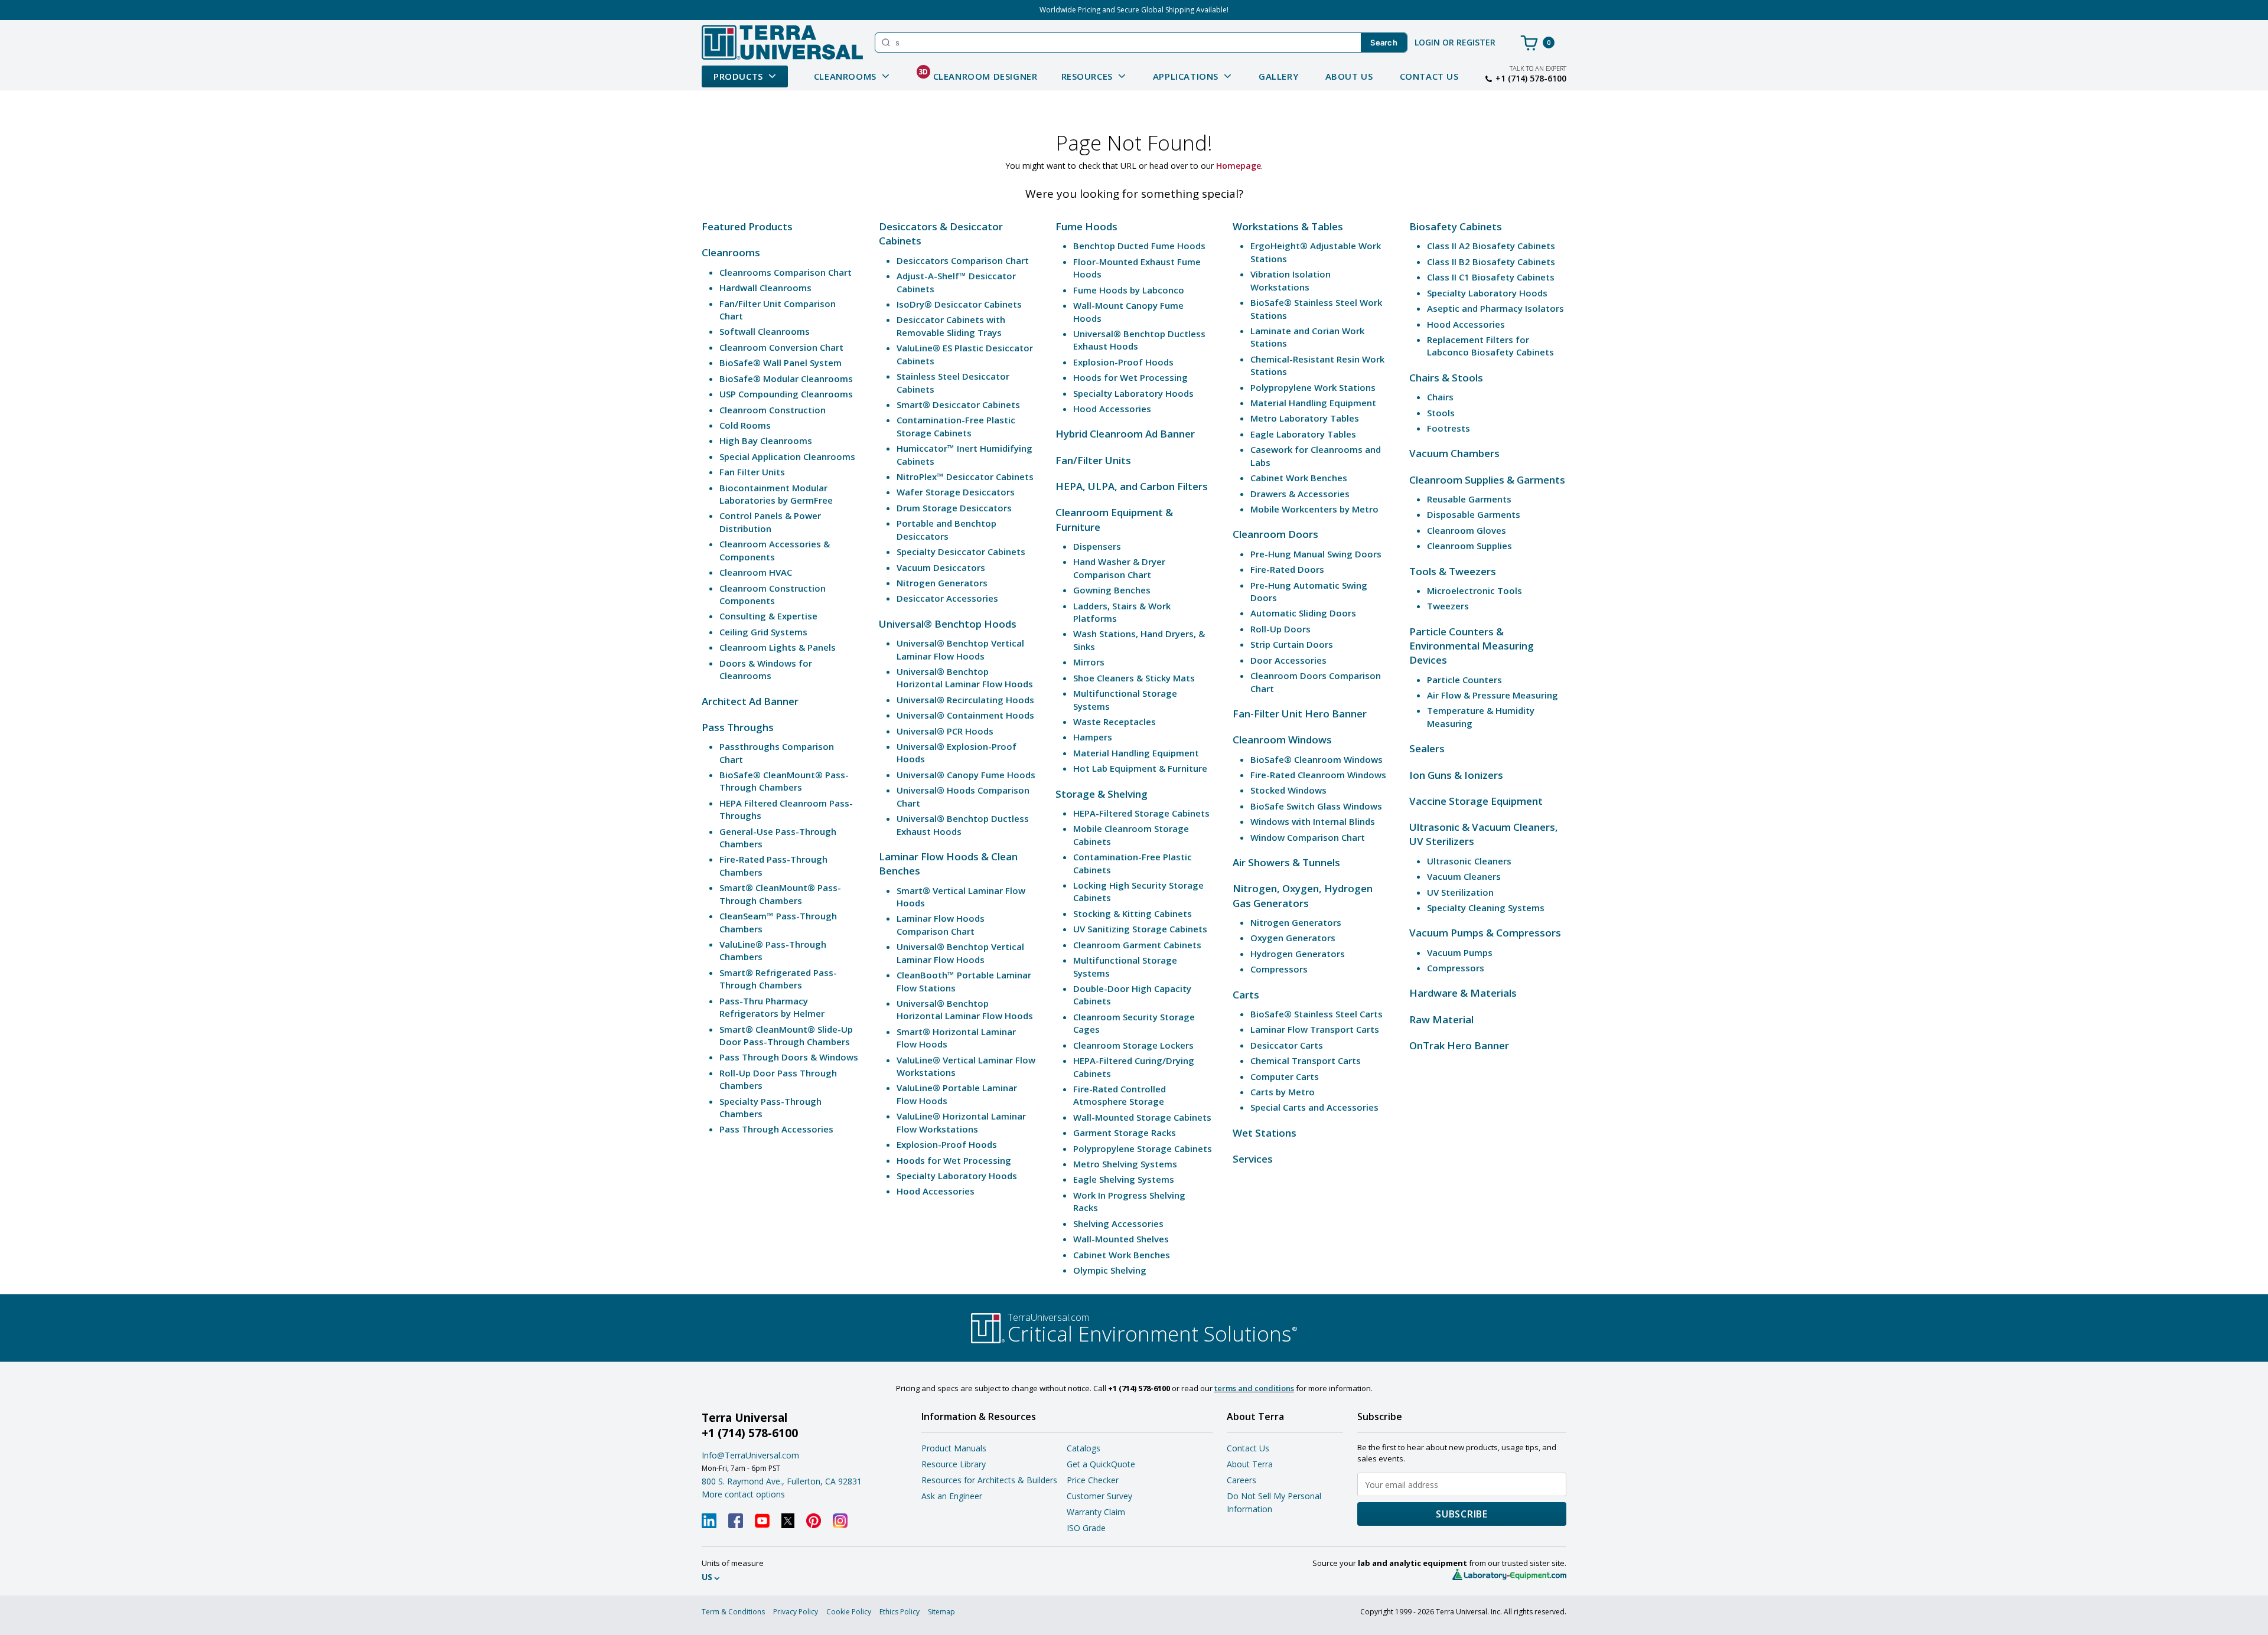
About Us (1349, 76)
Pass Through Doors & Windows (789, 1057)
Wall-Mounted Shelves (1121, 1239)
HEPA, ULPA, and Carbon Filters (1132, 486)
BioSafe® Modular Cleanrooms (786, 378)
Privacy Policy (796, 1612)
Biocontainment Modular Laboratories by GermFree (776, 494)
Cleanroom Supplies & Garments (1487, 480)
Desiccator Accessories (947, 598)
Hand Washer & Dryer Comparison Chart (1119, 568)
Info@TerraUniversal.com (750, 1455)
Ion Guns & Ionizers (1456, 775)
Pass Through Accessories (776, 1129)
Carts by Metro (1283, 1092)
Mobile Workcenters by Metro (1314, 509)
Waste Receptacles (1115, 722)
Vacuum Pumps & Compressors (1485, 933)
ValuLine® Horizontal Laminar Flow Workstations (961, 1122)
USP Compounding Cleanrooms (786, 394)
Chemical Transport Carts (1306, 1060)
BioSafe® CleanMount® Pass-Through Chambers (784, 781)
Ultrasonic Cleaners (1469, 861)
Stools (1441, 413)
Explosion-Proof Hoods (947, 1144)
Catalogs (1084, 1448)
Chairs (1440, 397)
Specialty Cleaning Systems (1486, 908)
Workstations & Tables (1288, 226)
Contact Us (1429, 76)
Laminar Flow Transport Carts (1315, 1029)
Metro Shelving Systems (1125, 1164)
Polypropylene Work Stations (1313, 387)
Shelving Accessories (1118, 1223)
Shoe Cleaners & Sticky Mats (1134, 678)
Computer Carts (1285, 1076)
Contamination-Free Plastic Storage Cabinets (956, 426)
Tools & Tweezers (1453, 571)
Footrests (1449, 428)
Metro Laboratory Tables (1305, 418)
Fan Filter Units (752, 472)
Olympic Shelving (1110, 1270)
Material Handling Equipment (1136, 753)
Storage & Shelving (1102, 794)
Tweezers (1448, 606)
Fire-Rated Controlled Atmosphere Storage (1120, 1095)
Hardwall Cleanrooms (765, 288)
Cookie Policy (849, 1612)
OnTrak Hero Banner (1459, 1045)
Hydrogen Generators (1298, 954)
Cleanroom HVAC (756, 572)
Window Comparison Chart (1308, 837)
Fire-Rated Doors (1287, 569)
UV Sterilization (1460, 892)
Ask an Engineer (952, 1496)
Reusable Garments (1469, 499)
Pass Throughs (738, 727)
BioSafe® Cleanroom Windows (1317, 759)
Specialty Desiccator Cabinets (961, 551)
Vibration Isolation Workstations (1291, 280)
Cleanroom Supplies (1469, 546)
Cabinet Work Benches (1122, 1255)
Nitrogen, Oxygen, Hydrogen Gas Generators (1303, 895)
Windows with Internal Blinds (1313, 821)
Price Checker (1093, 1480)
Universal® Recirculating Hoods (965, 700)
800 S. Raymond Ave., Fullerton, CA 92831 (782, 1481)
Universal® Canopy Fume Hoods (966, 775)
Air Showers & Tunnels (1286, 862)
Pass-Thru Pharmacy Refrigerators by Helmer (772, 1007)
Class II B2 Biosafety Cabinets (1491, 262)
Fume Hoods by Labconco (1129, 290)
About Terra (1250, 1464)
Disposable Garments (1474, 514)
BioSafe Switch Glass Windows (1316, 806)
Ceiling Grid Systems (763, 632)
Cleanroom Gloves (1467, 530)
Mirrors (1089, 662)
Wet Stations (1265, 1133)
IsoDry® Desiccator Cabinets (959, 304)
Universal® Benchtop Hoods (948, 624)
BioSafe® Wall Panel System (781, 363)
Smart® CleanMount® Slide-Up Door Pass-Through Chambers (786, 1035)
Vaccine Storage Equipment (1476, 801)
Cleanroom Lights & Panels (778, 647)
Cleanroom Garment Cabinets (1137, 945)
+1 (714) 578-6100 (1531, 79)
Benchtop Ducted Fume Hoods (1139, 246)
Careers (1241, 1480)
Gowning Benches (1112, 590)
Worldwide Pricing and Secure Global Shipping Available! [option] (1134, 10)
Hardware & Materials (1463, 993)
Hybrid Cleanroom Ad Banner (1125, 434)
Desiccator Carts (1287, 1045)
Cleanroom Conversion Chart (781, 347)
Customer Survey (1099, 1496)
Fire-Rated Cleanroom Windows (1318, 775)
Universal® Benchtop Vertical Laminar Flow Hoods (960, 649)
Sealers (1427, 748)
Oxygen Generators (1293, 938)
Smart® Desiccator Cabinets (958, 404)
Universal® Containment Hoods (965, 715)
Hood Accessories (936, 1191)
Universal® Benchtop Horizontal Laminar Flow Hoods (965, 678)
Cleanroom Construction (773, 410)
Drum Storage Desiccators (954, 508)
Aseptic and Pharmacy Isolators (1495, 308)
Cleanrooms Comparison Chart (786, 272)
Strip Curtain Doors (1292, 644)
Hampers (1093, 737)
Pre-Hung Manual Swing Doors (1316, 554)
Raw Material (1441, 1019)
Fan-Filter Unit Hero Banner (1300, 714)
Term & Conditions (733, 1612)
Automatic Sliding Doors (1303, 613)
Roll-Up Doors (1280, 629)
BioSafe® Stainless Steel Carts (1317, 1014)
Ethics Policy (900, 1612)
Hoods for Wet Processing (954, 1160)
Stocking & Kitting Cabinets (1133, 913)
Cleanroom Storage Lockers (1133, 1045)
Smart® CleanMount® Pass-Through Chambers (780, 894)
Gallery (1278, 76)
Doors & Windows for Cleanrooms (766, 669)
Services (1253, 1159)
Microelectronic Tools (1474, 590)
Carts (1246, 995)
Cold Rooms (745, 425)
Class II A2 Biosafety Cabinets (1491, 246)
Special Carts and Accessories (1314, 1107)
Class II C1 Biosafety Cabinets (1491, 277)
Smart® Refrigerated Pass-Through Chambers (778, 979)
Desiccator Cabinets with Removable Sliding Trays (951, 326)
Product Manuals (954, 1448)
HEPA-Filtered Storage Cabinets (1141, 813)
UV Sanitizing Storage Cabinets (1140, 929)
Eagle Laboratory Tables (1303, 434)
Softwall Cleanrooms (765, 331)
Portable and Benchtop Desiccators (946, 529)
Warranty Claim (1096, 1512)
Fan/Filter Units (1093, 460)
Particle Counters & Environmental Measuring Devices (1472, 646)
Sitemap (941, 1612)
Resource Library (954, 1464)
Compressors (1279, 969)
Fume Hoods (1086, 226)
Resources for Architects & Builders (989, 1480)
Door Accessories (1288, 660)
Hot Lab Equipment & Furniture (1140, 768)
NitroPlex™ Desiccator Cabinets (965, 477)
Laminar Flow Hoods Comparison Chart (941, 924)
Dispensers (1097, 546)
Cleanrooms (731, 252)
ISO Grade (1086, 1528)
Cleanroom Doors (1275, 534)
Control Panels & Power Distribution (770, 522)
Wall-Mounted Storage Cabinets (1142, 1117)
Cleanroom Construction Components (773, 594)
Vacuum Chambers (1454, 453)
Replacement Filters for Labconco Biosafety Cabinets (1490, 346)
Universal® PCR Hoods (945, 731)
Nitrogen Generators (942, 583)
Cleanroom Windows (1282, 740)
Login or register (1455, 42)
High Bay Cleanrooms (766, 440)
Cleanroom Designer (978, 74)
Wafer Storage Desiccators (956, 492)
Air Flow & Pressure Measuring (1493, 695)
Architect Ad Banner (750, 701)
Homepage (1239, 166)
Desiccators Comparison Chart (963, 260)
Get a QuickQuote (1101, 1464)
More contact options (743, 1494)
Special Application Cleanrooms (787, 456)
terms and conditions (1254, 1388)
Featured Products (747, 226)
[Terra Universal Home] (782, 42)
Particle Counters (1464, 680)
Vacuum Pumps (1460, 952)
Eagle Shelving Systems (1124, 1179)
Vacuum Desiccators (941, 567)
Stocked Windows (1288, 790)
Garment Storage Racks (1125, 1133)
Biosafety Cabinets (1456, 226)
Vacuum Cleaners (1464, 876)
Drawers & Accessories (1300, 494)
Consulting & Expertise (768, 616)
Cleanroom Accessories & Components (775, 550)
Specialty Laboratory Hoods (957, 1176)
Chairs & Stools (1446, 378)
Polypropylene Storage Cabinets (1143, 1148)
